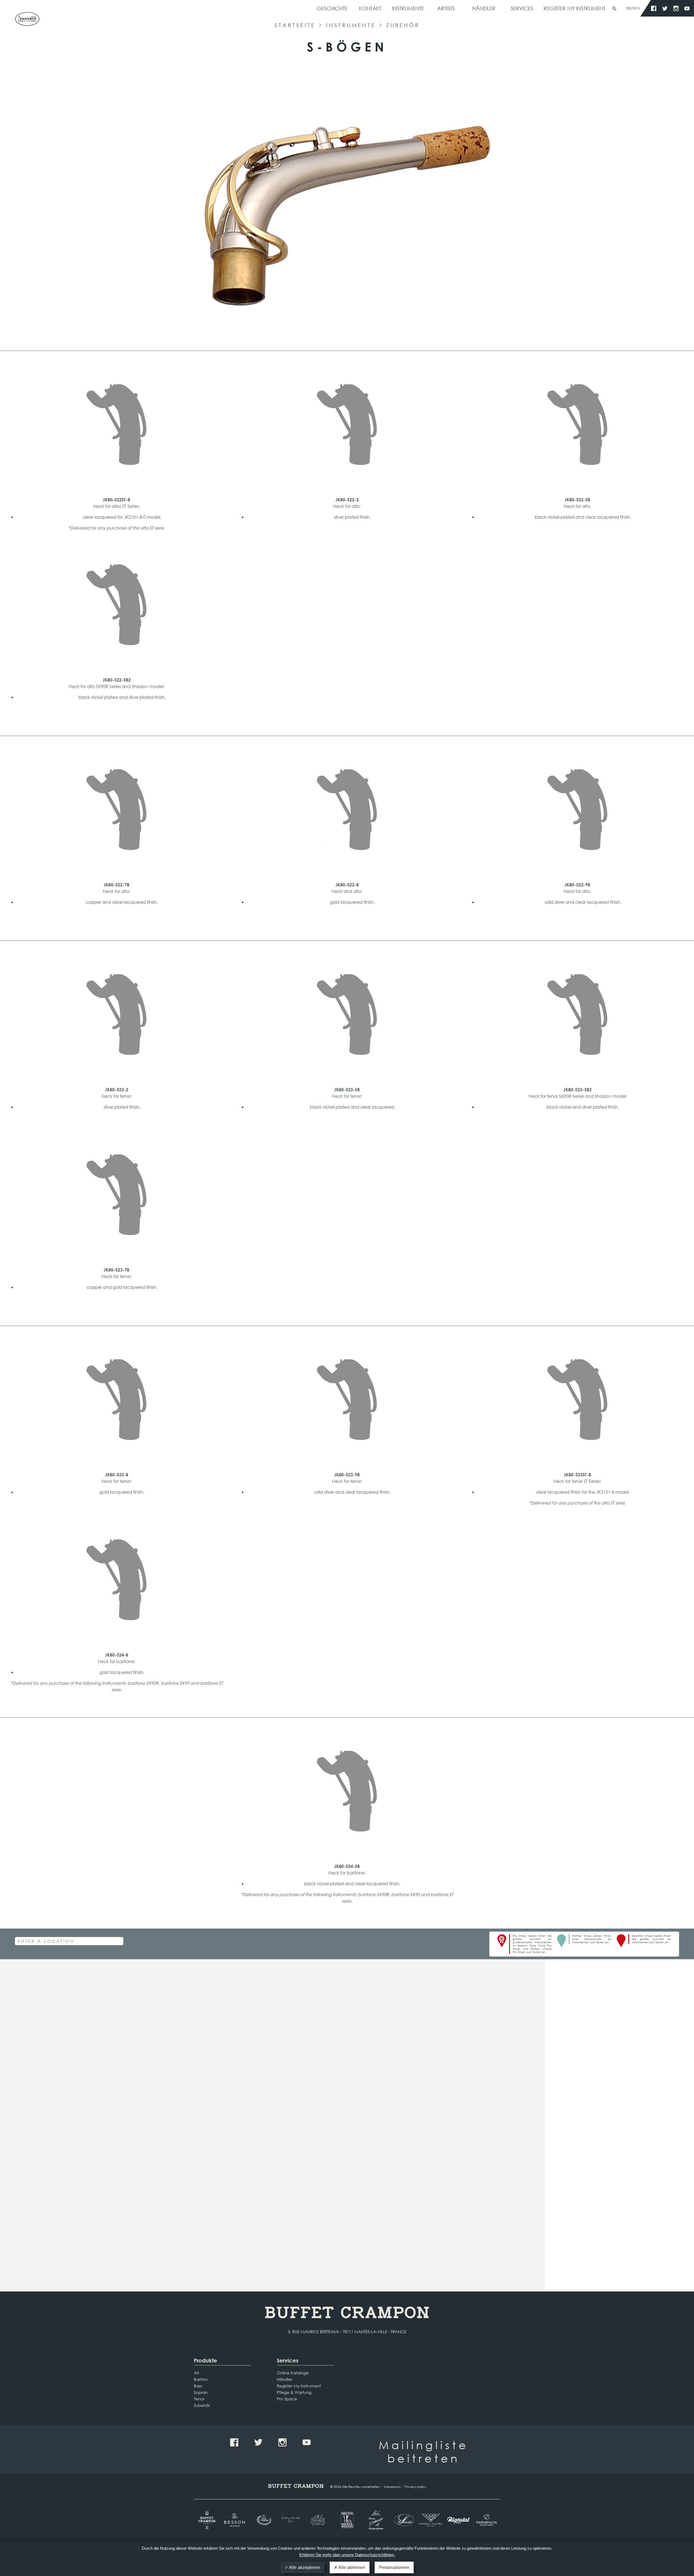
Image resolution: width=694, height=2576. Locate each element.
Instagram (676, 9)
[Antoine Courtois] (291, 2520)
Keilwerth (27, 21)
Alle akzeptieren (304, 2567)
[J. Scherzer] (375, 2520)
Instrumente (408, 8)
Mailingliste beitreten (424, 2451)
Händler (484, 8)
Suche (614, 9)
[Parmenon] (486, 2520)
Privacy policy (415, 2487)
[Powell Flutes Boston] (431, 2520)
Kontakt (370, 8)
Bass (198, 2386)
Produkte (205, 2360)
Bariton (201, 2379)
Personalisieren (394, 2567)
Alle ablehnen (351, 2567)
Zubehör (403, 25)
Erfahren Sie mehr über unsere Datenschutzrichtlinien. (347, 2555)
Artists (446, 8)
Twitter (665, 9)
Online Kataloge (293, 2373)
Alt (196, 2373)
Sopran (201, 2392)
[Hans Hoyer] (319, 2520)
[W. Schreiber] (403, 2520)
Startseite (295, 25)
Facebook (654, 9)
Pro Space (287, 2399)
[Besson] (235, 2520)
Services (522, 8)
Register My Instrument (574, 8)
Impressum (392, 2487)
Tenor (199, 2399)
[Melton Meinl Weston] (347, 2520)
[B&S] (263, 2520)
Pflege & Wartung (294, 2392)
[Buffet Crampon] (208, 2520)
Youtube (687, 9)
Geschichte (332, 8)
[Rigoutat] (459, 2520)
